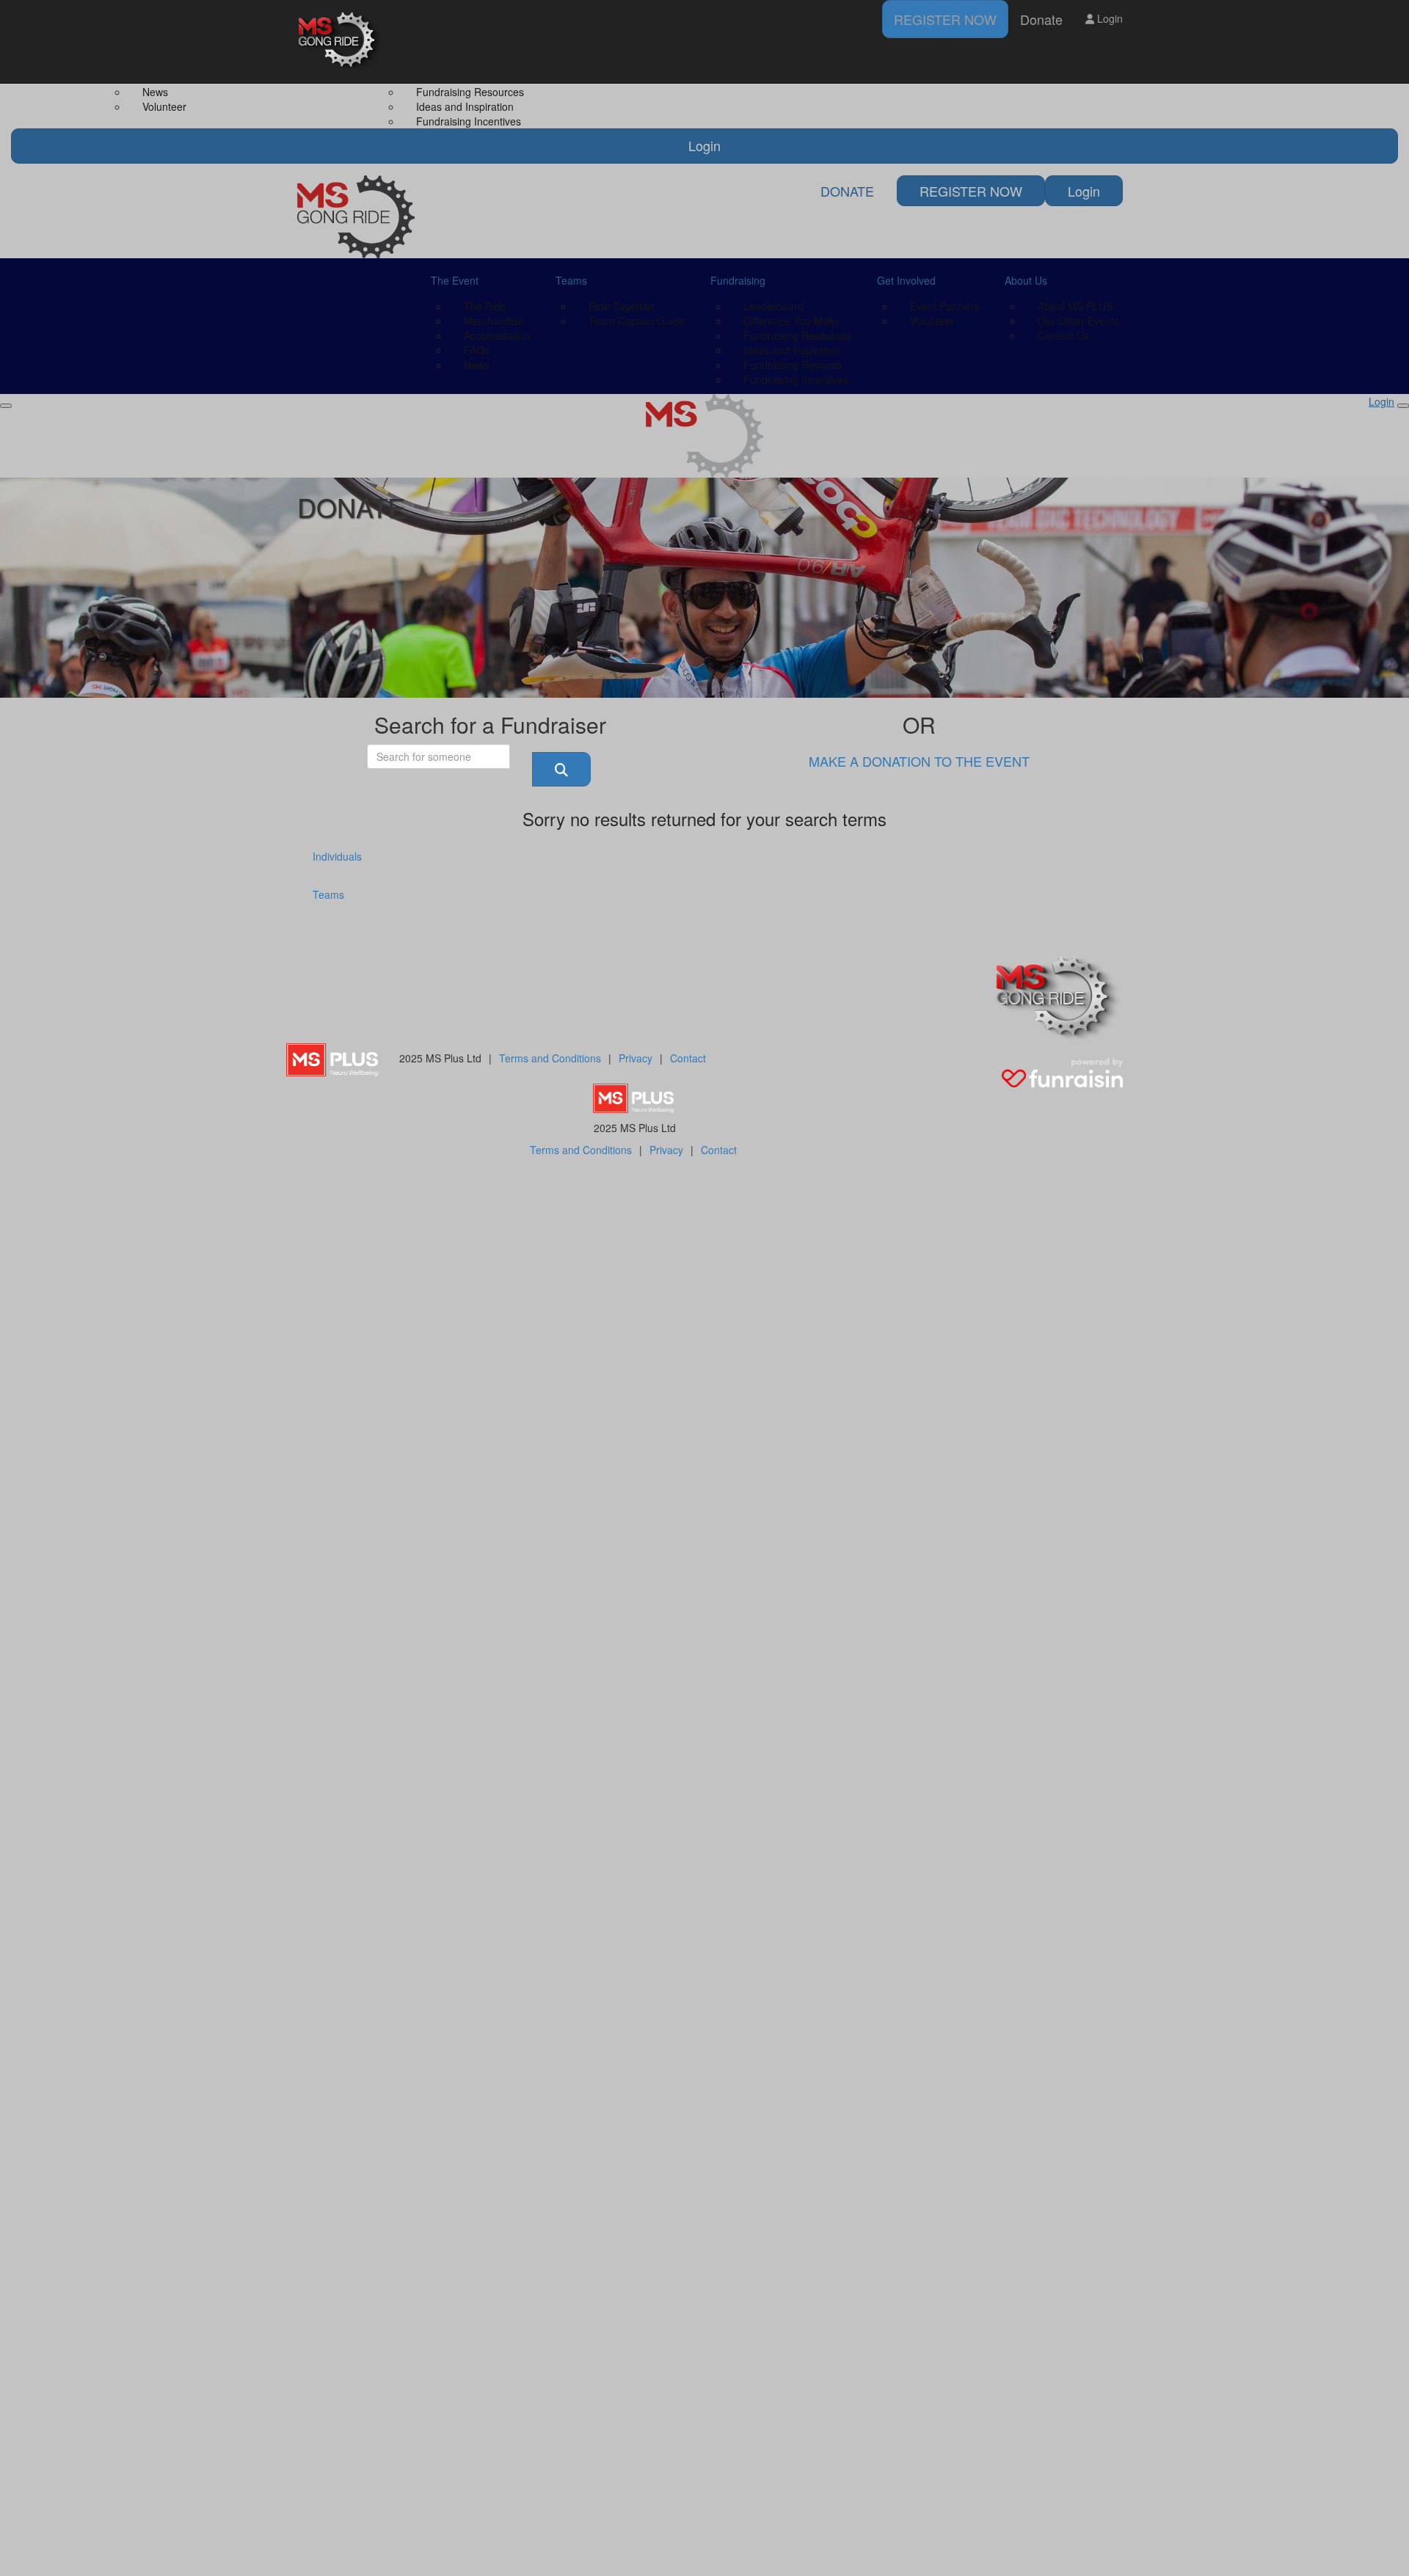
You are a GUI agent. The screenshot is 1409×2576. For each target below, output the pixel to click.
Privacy (636, 1058)
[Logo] (341, 41)
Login (1108, 18)
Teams (328, 894)
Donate (1041, 19)
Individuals (337, 856)
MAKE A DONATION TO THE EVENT (919, 761)
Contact (688, 1058)
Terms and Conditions (550, 1058)
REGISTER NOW (945, 19)
